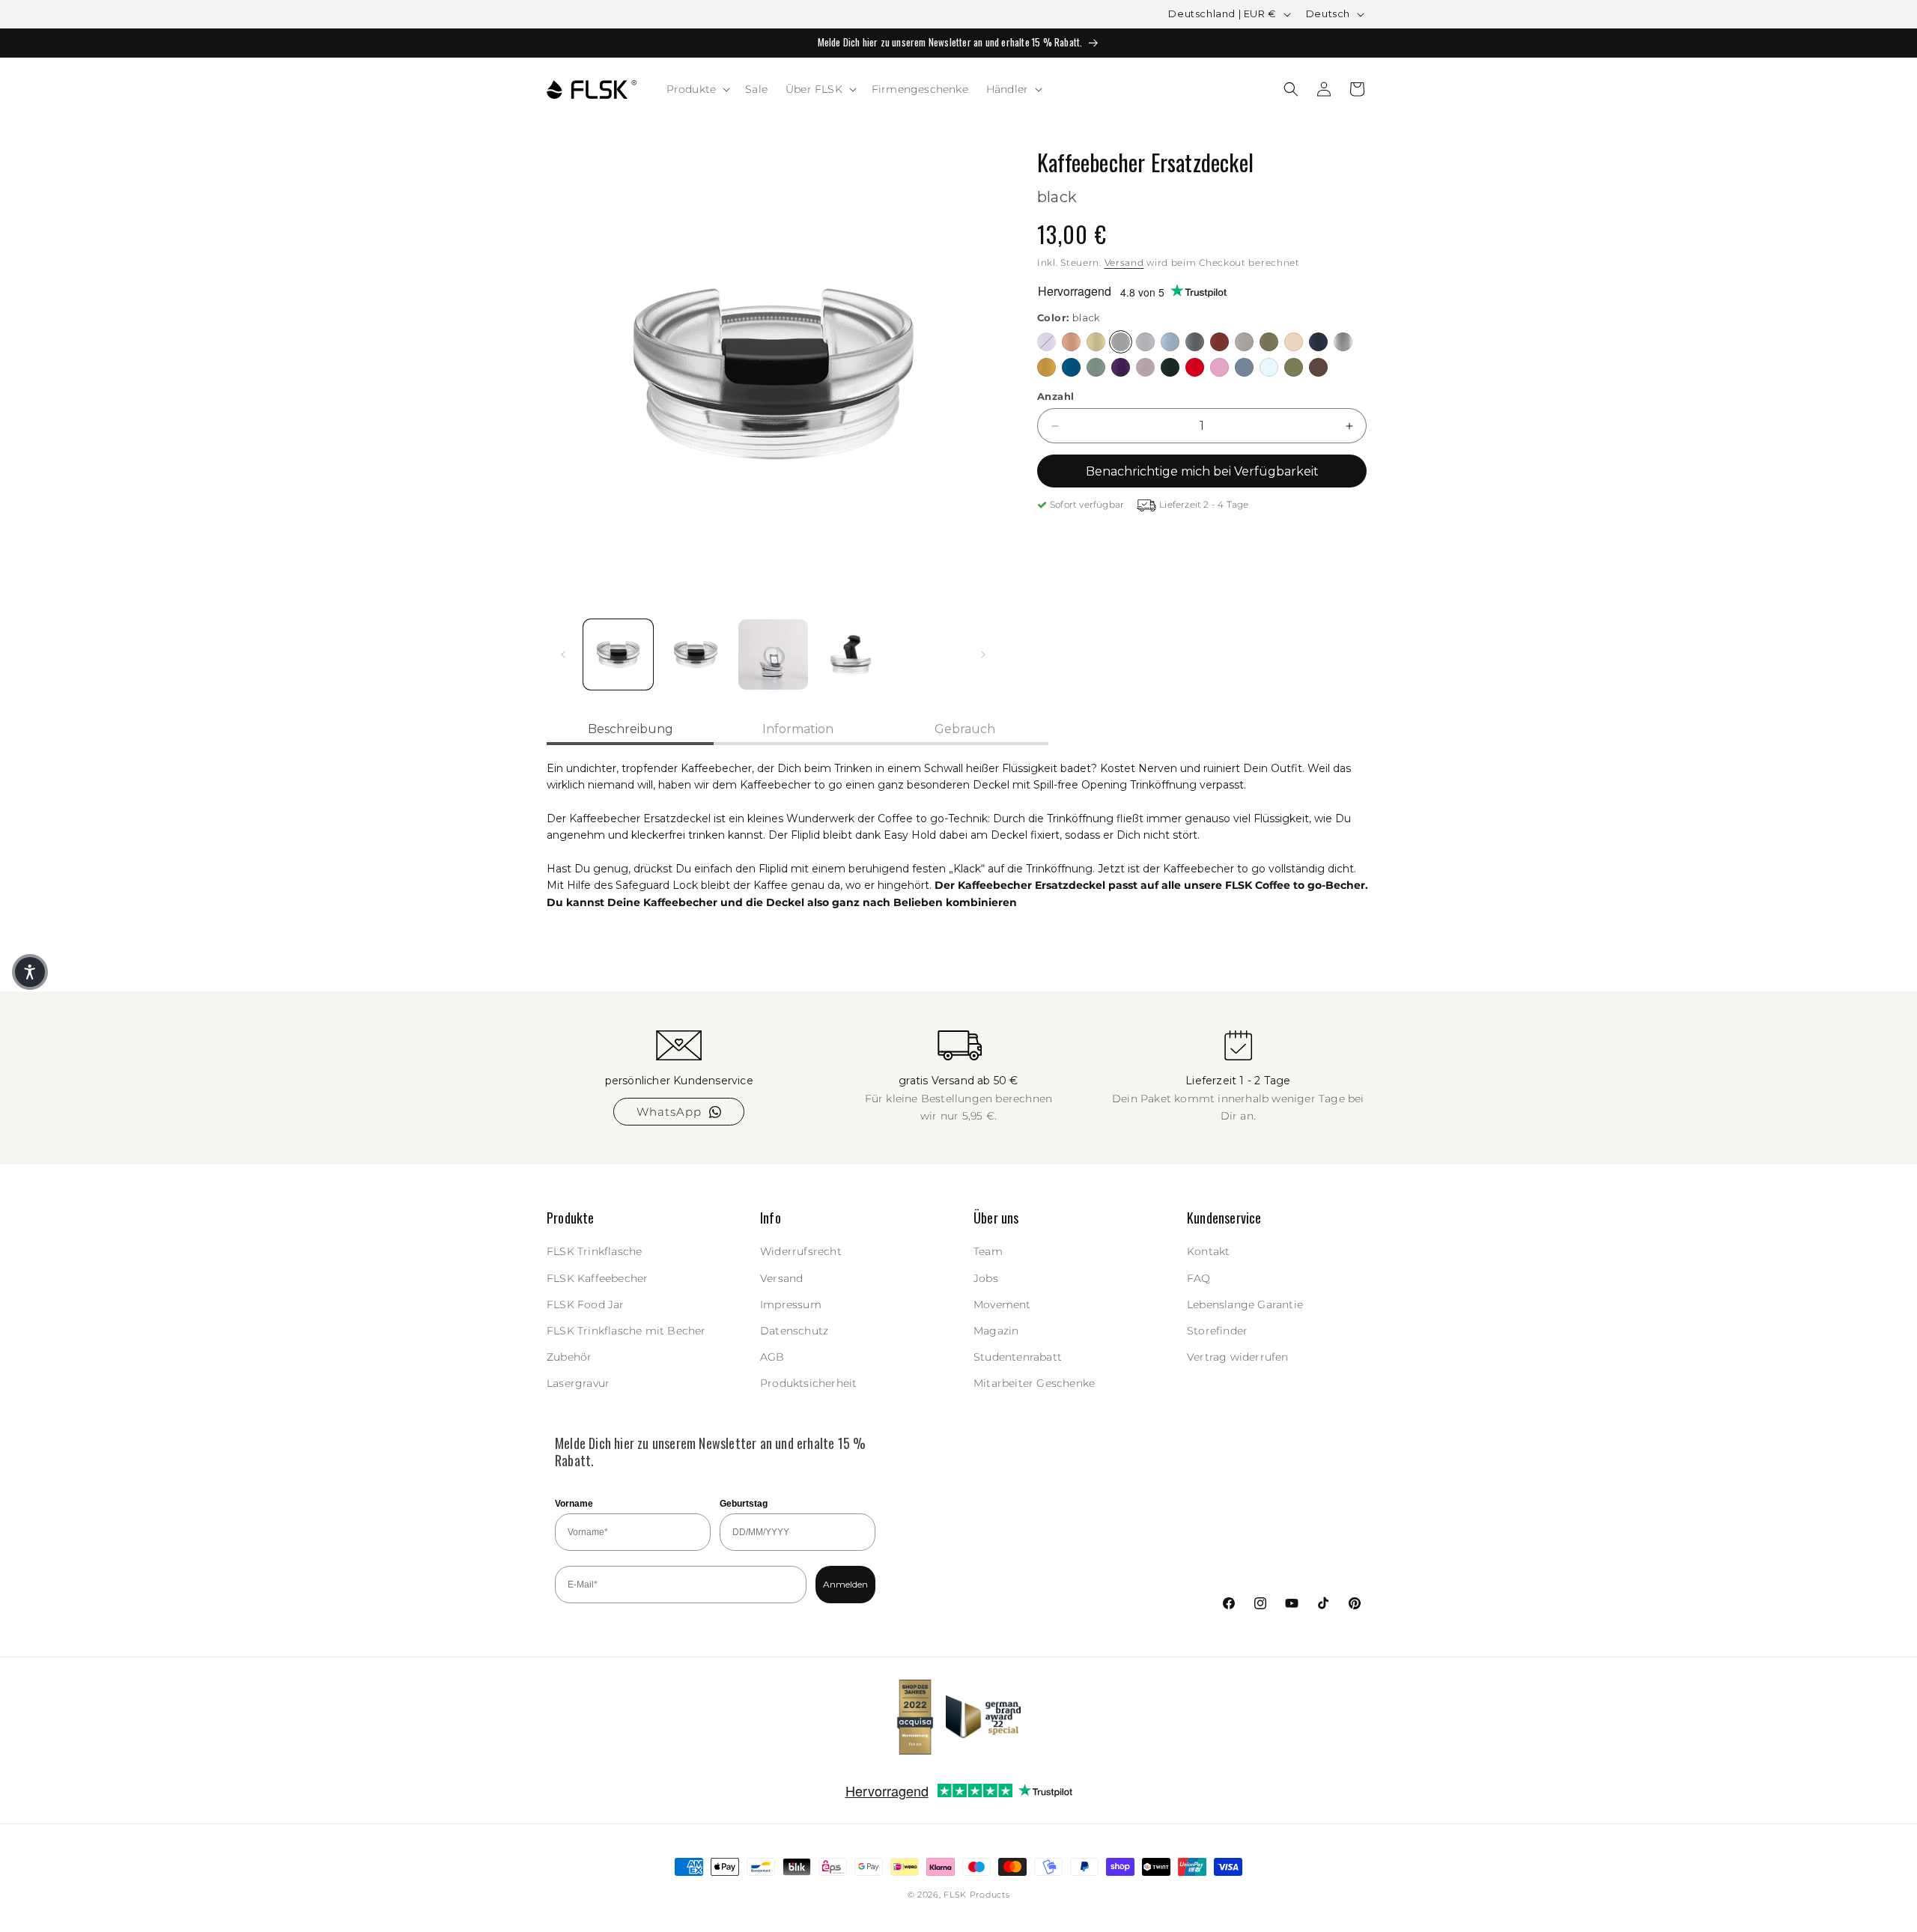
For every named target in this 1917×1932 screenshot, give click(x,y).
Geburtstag (744, 1504)
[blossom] (1219, 367)
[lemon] (1096, 342)
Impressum (791, 1304)
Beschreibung (631, 729)
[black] (1121, 342)
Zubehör (569, 1357)
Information (798, 729)
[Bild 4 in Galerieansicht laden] (850, 654)
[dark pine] (1170, 367)
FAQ (1199, 1278)
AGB (772, 1357)
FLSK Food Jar (586, 1304)
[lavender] (1046, 342)
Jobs (986, 1278)
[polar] (1269, 367)
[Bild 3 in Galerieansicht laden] (773, 654)
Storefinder (1217, 1331)
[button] (697, 89)
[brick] (1219, 342)
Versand (1124, 262)
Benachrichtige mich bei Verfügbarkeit (1202, 471)
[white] (1145, 342)
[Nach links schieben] (563, 654)
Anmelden (845, 1585)
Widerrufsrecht (801, 1252)
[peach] (1071, 342)
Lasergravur (578, 1384)
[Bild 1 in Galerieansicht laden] (618, 654)
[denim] (1244, 367)
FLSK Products (976, 1895)
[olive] (1294, 367)
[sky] (1170, 342)
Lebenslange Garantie (1245, 1304)
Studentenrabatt (1018, 1357)
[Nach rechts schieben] (983, 654)
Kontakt (1208, 1252)
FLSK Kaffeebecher (597, 1278)
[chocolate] (1318, 367)
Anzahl (1055, 396)
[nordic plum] (1121, 367)
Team (988, 1252)
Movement (1002, 1304)
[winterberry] (1145, 367)
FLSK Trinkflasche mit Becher (626, 1331)
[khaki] (1269, 342)
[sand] (1294, 342)
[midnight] (1318, 342)
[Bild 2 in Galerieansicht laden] (695, 654)
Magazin (996, 1331)
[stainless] (1343, 342)
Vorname (574, 1504)
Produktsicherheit (808, 1384)
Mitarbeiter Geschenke (1034, 1384)
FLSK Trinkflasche (594, 1252)
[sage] (1096, 367)
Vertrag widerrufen (1238, 1357)
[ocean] (1071, 367)
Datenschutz (794, 1331)
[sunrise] (1046, 367)
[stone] (1195, 342)
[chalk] (1244, 342)
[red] (1195, 367)
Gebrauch (965, 729)
